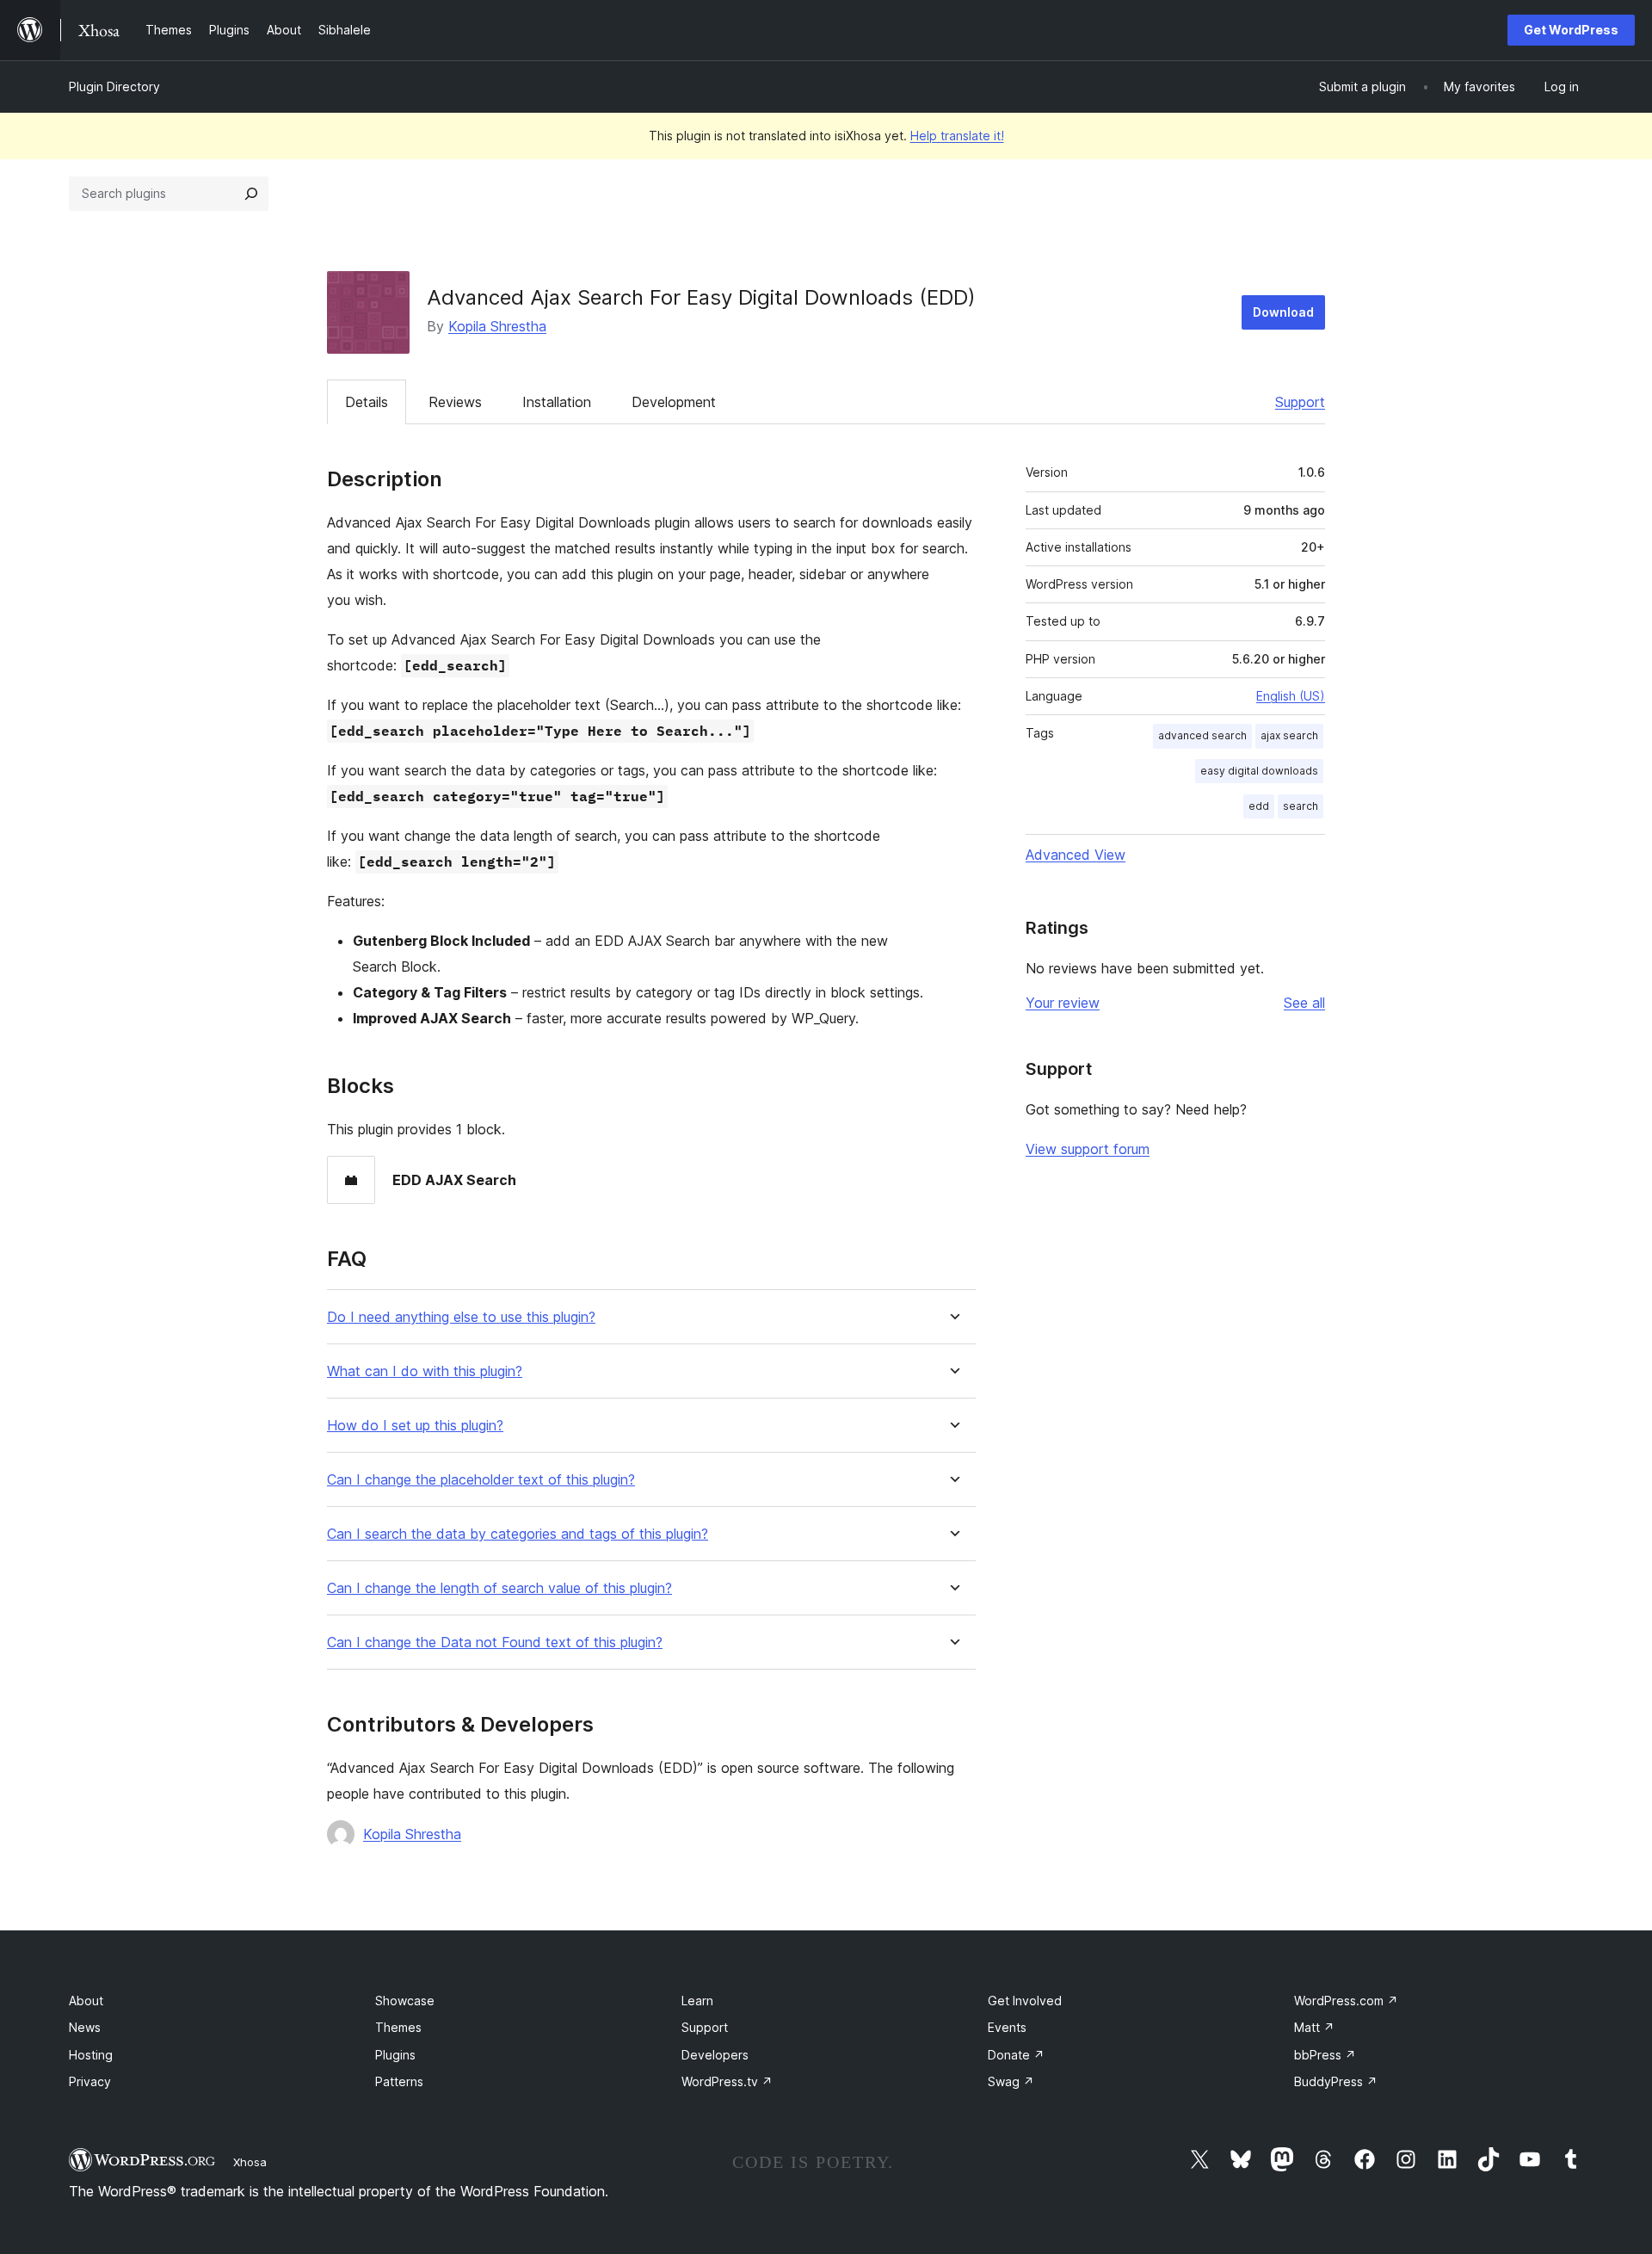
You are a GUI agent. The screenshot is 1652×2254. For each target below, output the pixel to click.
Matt (1314, 2027)
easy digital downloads (1259, 771)
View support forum (1088, 1149)
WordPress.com (1346, 2001)
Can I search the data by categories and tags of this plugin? (518, 1534)
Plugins (395, 2055)
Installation (557, 402)
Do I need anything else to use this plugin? (461, 1317)
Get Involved (1025, 2001)
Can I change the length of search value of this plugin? (499, 1588)
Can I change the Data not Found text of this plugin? (495, 1643)
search (1301, 806)
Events (1007, 2027)
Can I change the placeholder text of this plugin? (481, 1480)
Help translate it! (957, 136)
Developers (715, 2055)
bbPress (1325, 2055)
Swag (1011, 2081)
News (85, 2027)
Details (367, 402)
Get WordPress (1571, 30)
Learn (697, 2001)
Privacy (90, 2081)
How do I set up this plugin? (415, 1426)
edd (1259, 806)
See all (1304, 1003)
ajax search (1289, 735)
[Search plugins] (251, 194)
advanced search (1202, 735)
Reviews (455, 402)
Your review (1063, 1003)
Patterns (399, 2081)
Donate (1016, 2055)
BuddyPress (1336, 2081)
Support (1300, 402)
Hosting (91, 2055)
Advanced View (1076, 855)
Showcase (405, 2001)
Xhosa (250, 2162)
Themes (398, 2027)
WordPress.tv (727, 2081)
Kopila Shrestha (497, 326)
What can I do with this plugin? (425, 1371)
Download (1283, 312)
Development (674, 402)
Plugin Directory (114, 86)
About (86, 2001)
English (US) (1291, 696)
